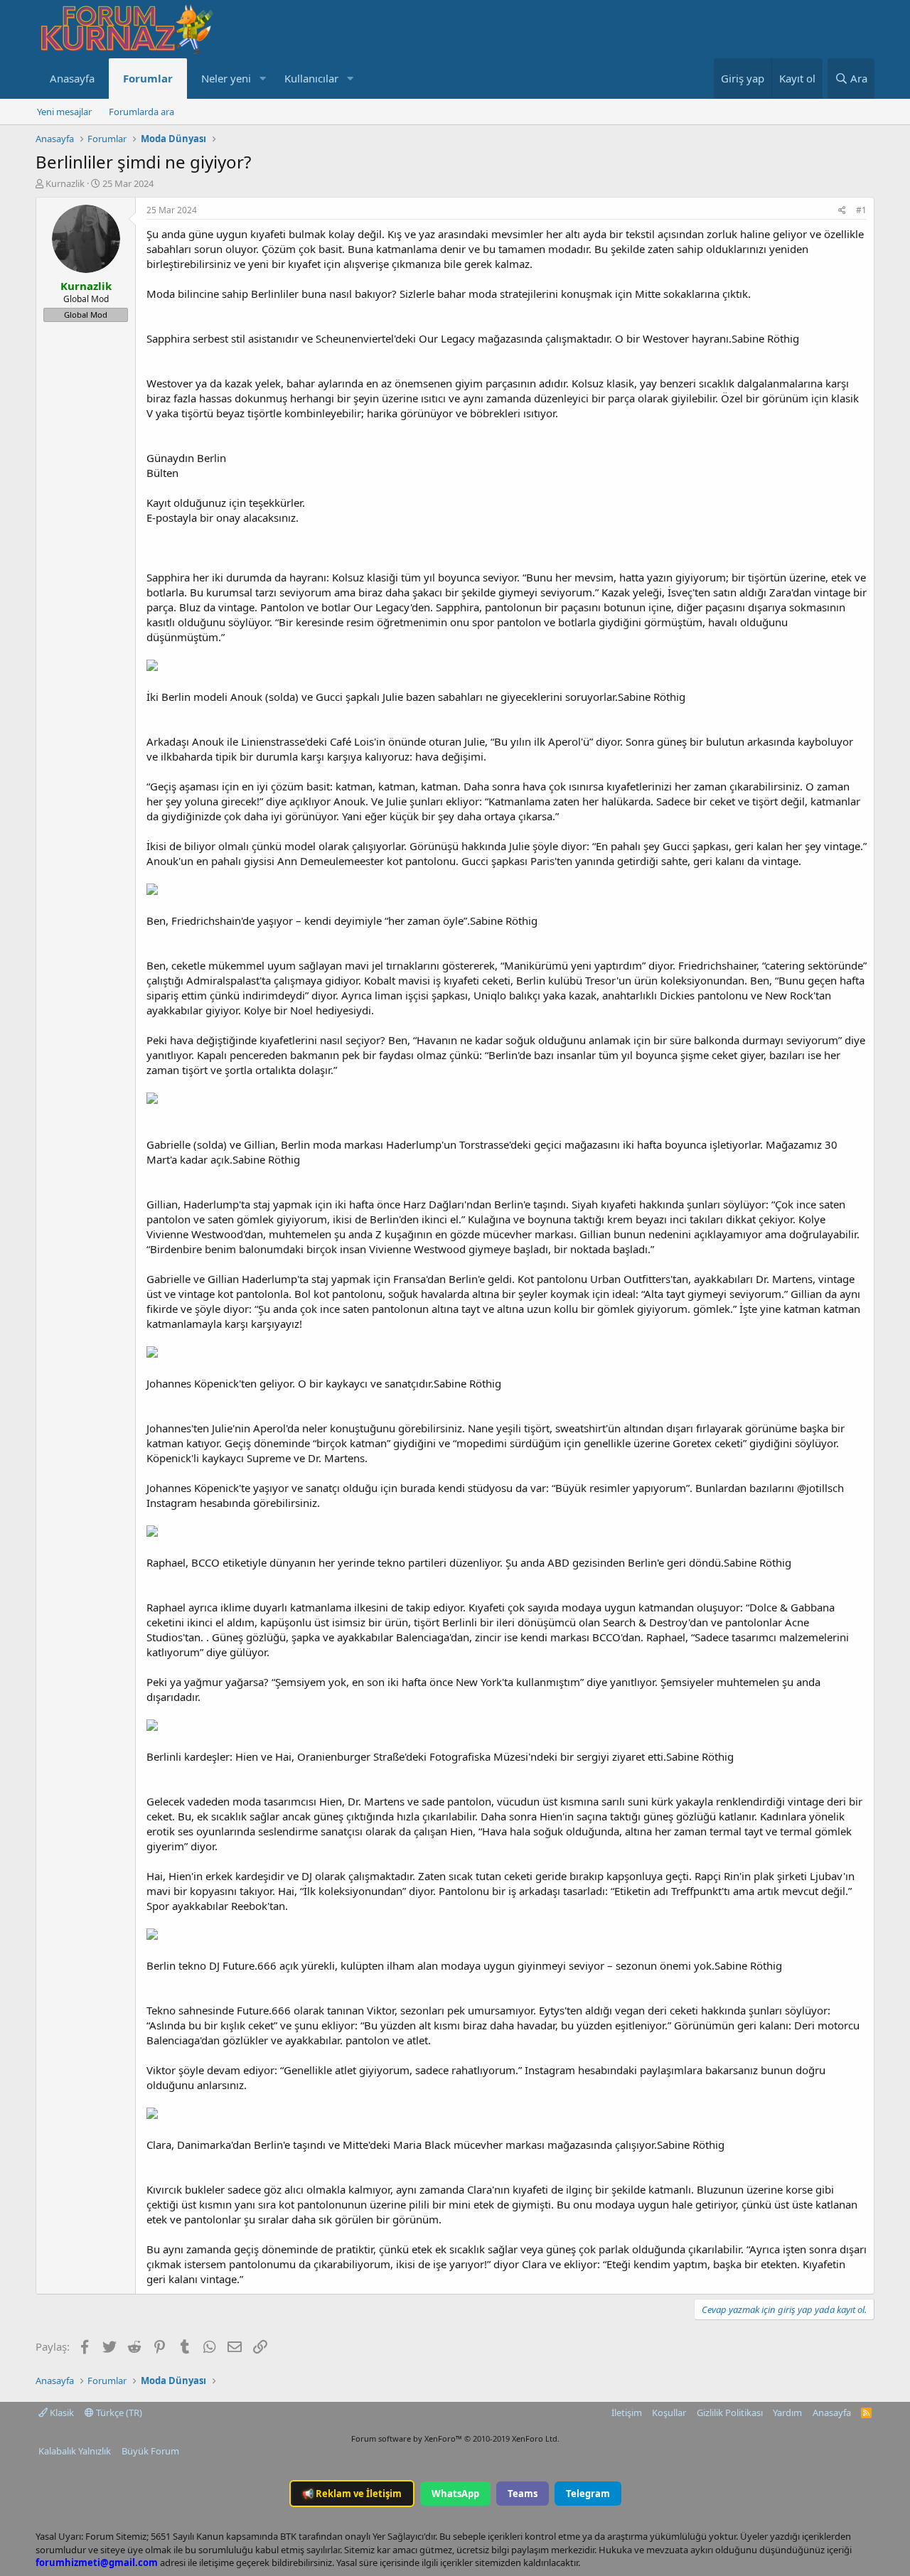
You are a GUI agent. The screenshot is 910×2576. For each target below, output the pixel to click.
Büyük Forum (150, 2451)
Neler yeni (226, 78)
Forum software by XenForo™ (455, 2438)
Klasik (61, 2413)
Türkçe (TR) (118, 2413)
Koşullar (669, 2413)
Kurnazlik (65, 183)
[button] (262, 79)
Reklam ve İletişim (352, 2494)
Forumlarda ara (141, 112)
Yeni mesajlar (64, 112)
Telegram (588, 2494)
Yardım (787, 2413)
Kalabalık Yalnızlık (75, 2451)
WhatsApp (455, 2494)
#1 (861, 210)
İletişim (627, 2413)
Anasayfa (72, 78)
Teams (523, 2494)
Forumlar (148, 78)
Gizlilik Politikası (730, 2413)
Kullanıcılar (311, 78)
